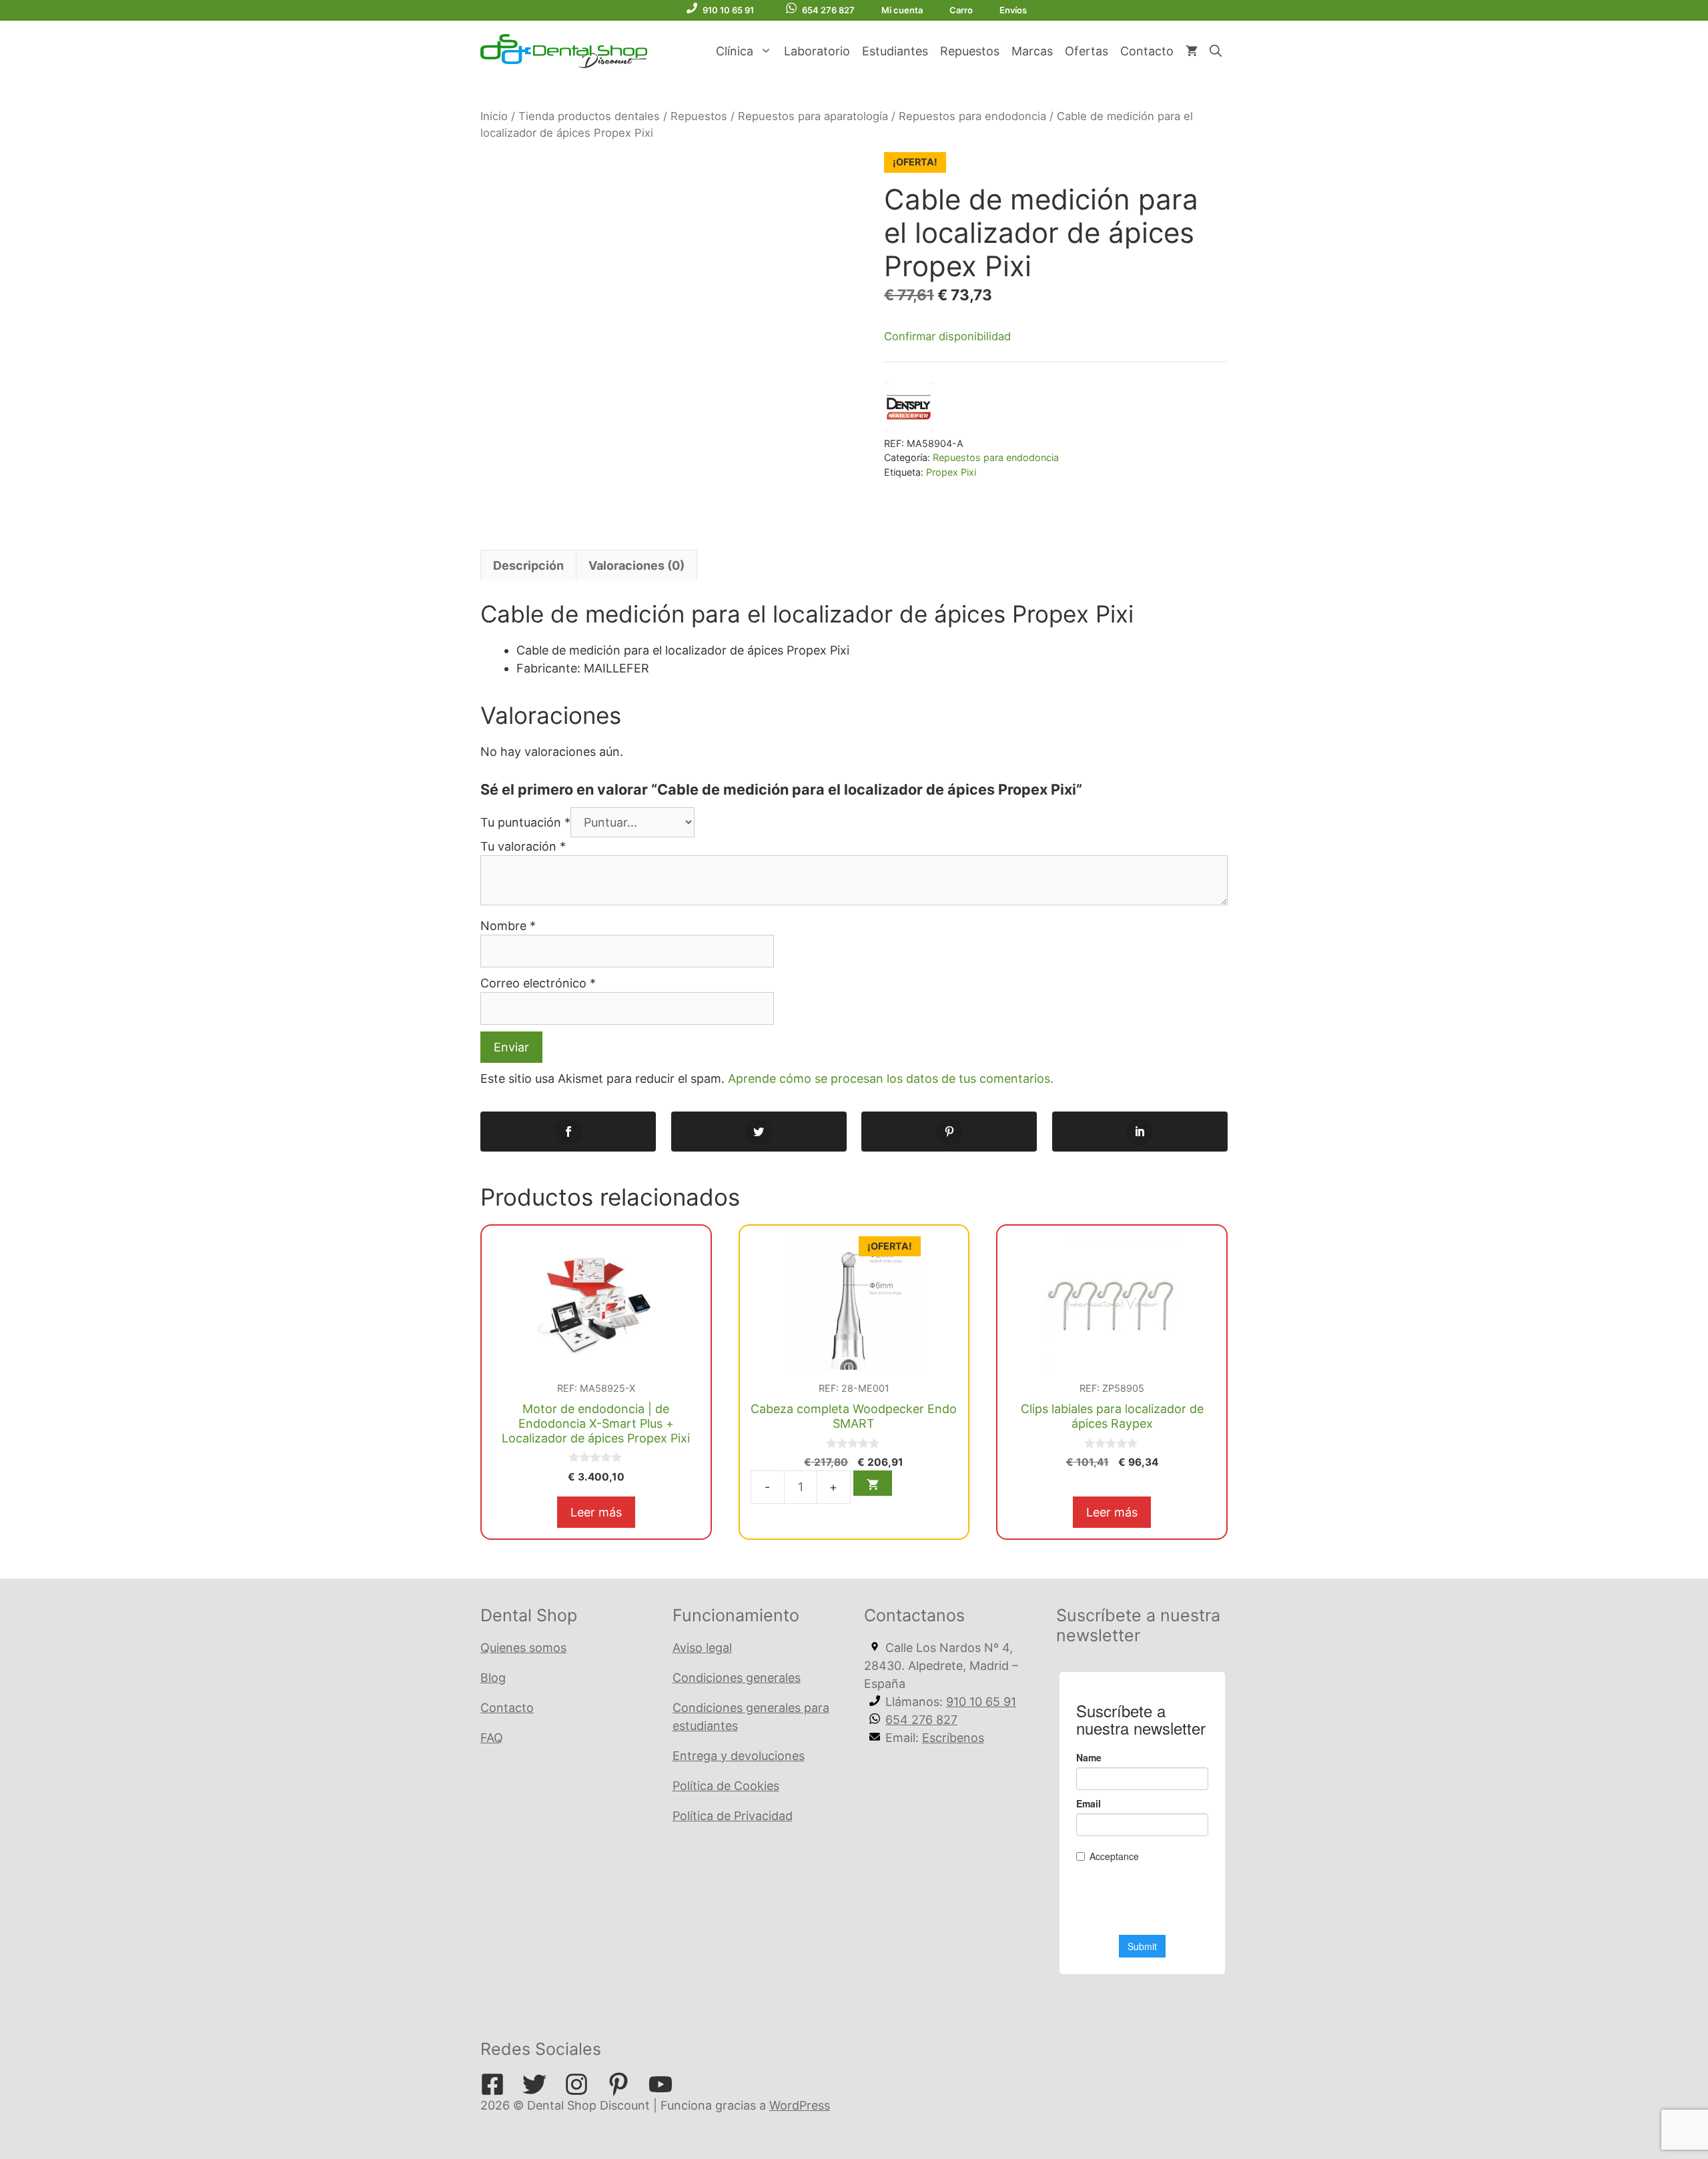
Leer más (596, 1512)
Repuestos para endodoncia (972, 116)
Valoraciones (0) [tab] (636, 565)
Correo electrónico (538, 983)
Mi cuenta (902, 10)
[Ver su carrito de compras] (1192, 51)
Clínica (735, 51)
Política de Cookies (726, 1786)
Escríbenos (953, 1738)
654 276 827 (828, 10)
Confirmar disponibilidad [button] (947, 336)
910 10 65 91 (728, 10)
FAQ (492, 1738)
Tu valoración (523, 846)
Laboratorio (817, 51)
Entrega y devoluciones (739, 1756)
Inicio (494, 116)
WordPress (800, 2105)
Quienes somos (523, 1648)
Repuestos (970, 51)
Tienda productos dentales (589, 116)
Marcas (1032, 51)
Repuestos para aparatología (813, 116)
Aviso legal (702, 1648)
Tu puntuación (525, 822)
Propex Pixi (951, 472)
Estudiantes (895, 51)
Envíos (1013, 10)
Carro (961, 10)
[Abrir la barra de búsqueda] (1216, 51)
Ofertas (1087, 51)
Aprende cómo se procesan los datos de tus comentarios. (891, 1078)
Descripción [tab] (528, 565)
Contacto (1147, 51)
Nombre (508, 926)
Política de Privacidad (733, 1816)
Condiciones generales (737, 1678)
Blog (493, 1678)
